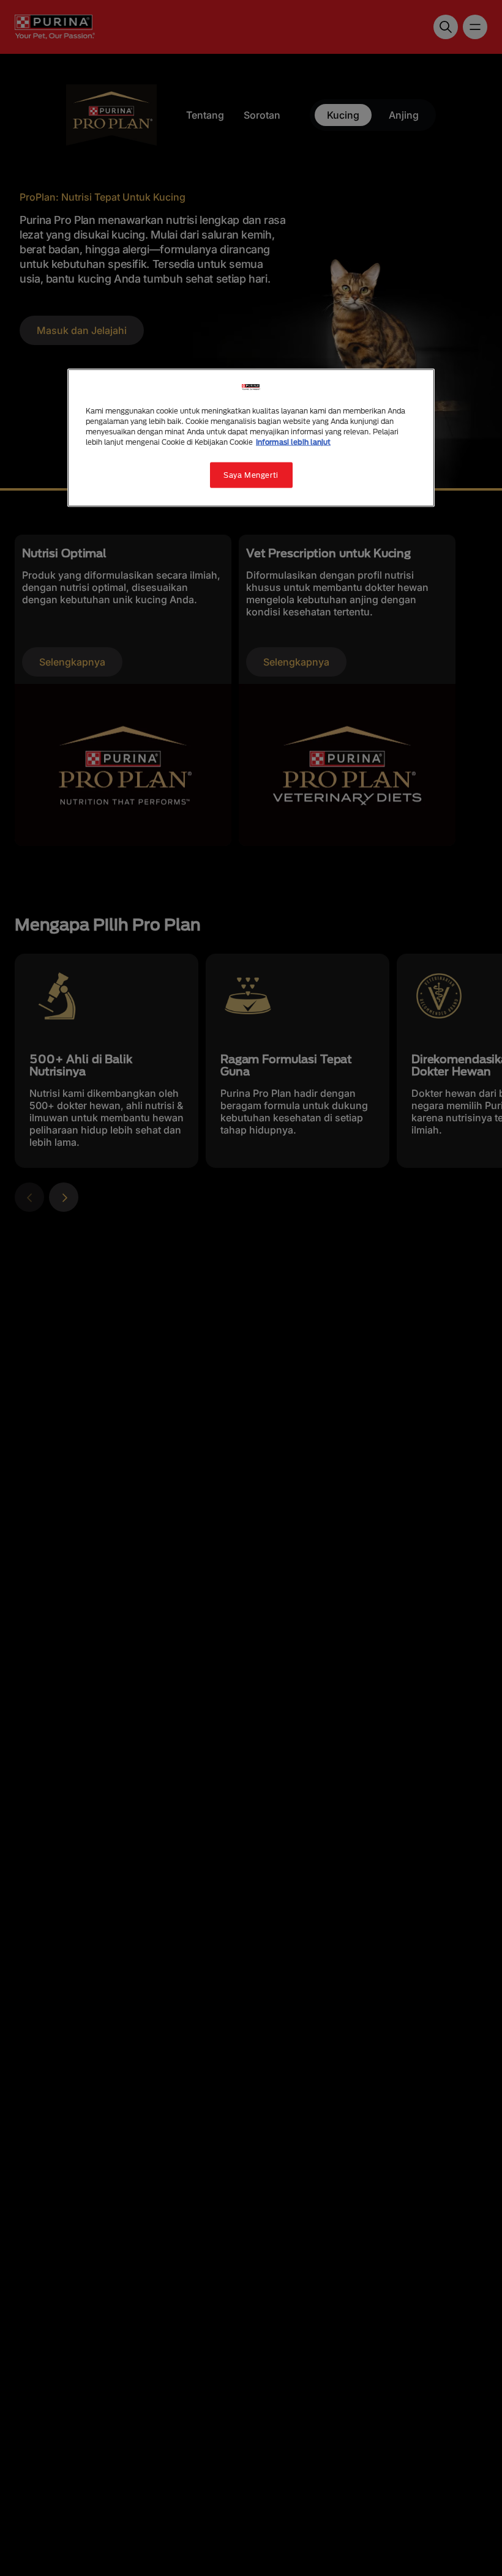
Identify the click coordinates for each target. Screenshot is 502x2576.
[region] (251, 437)
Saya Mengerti (251, 474)
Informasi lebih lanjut (293, 441)
